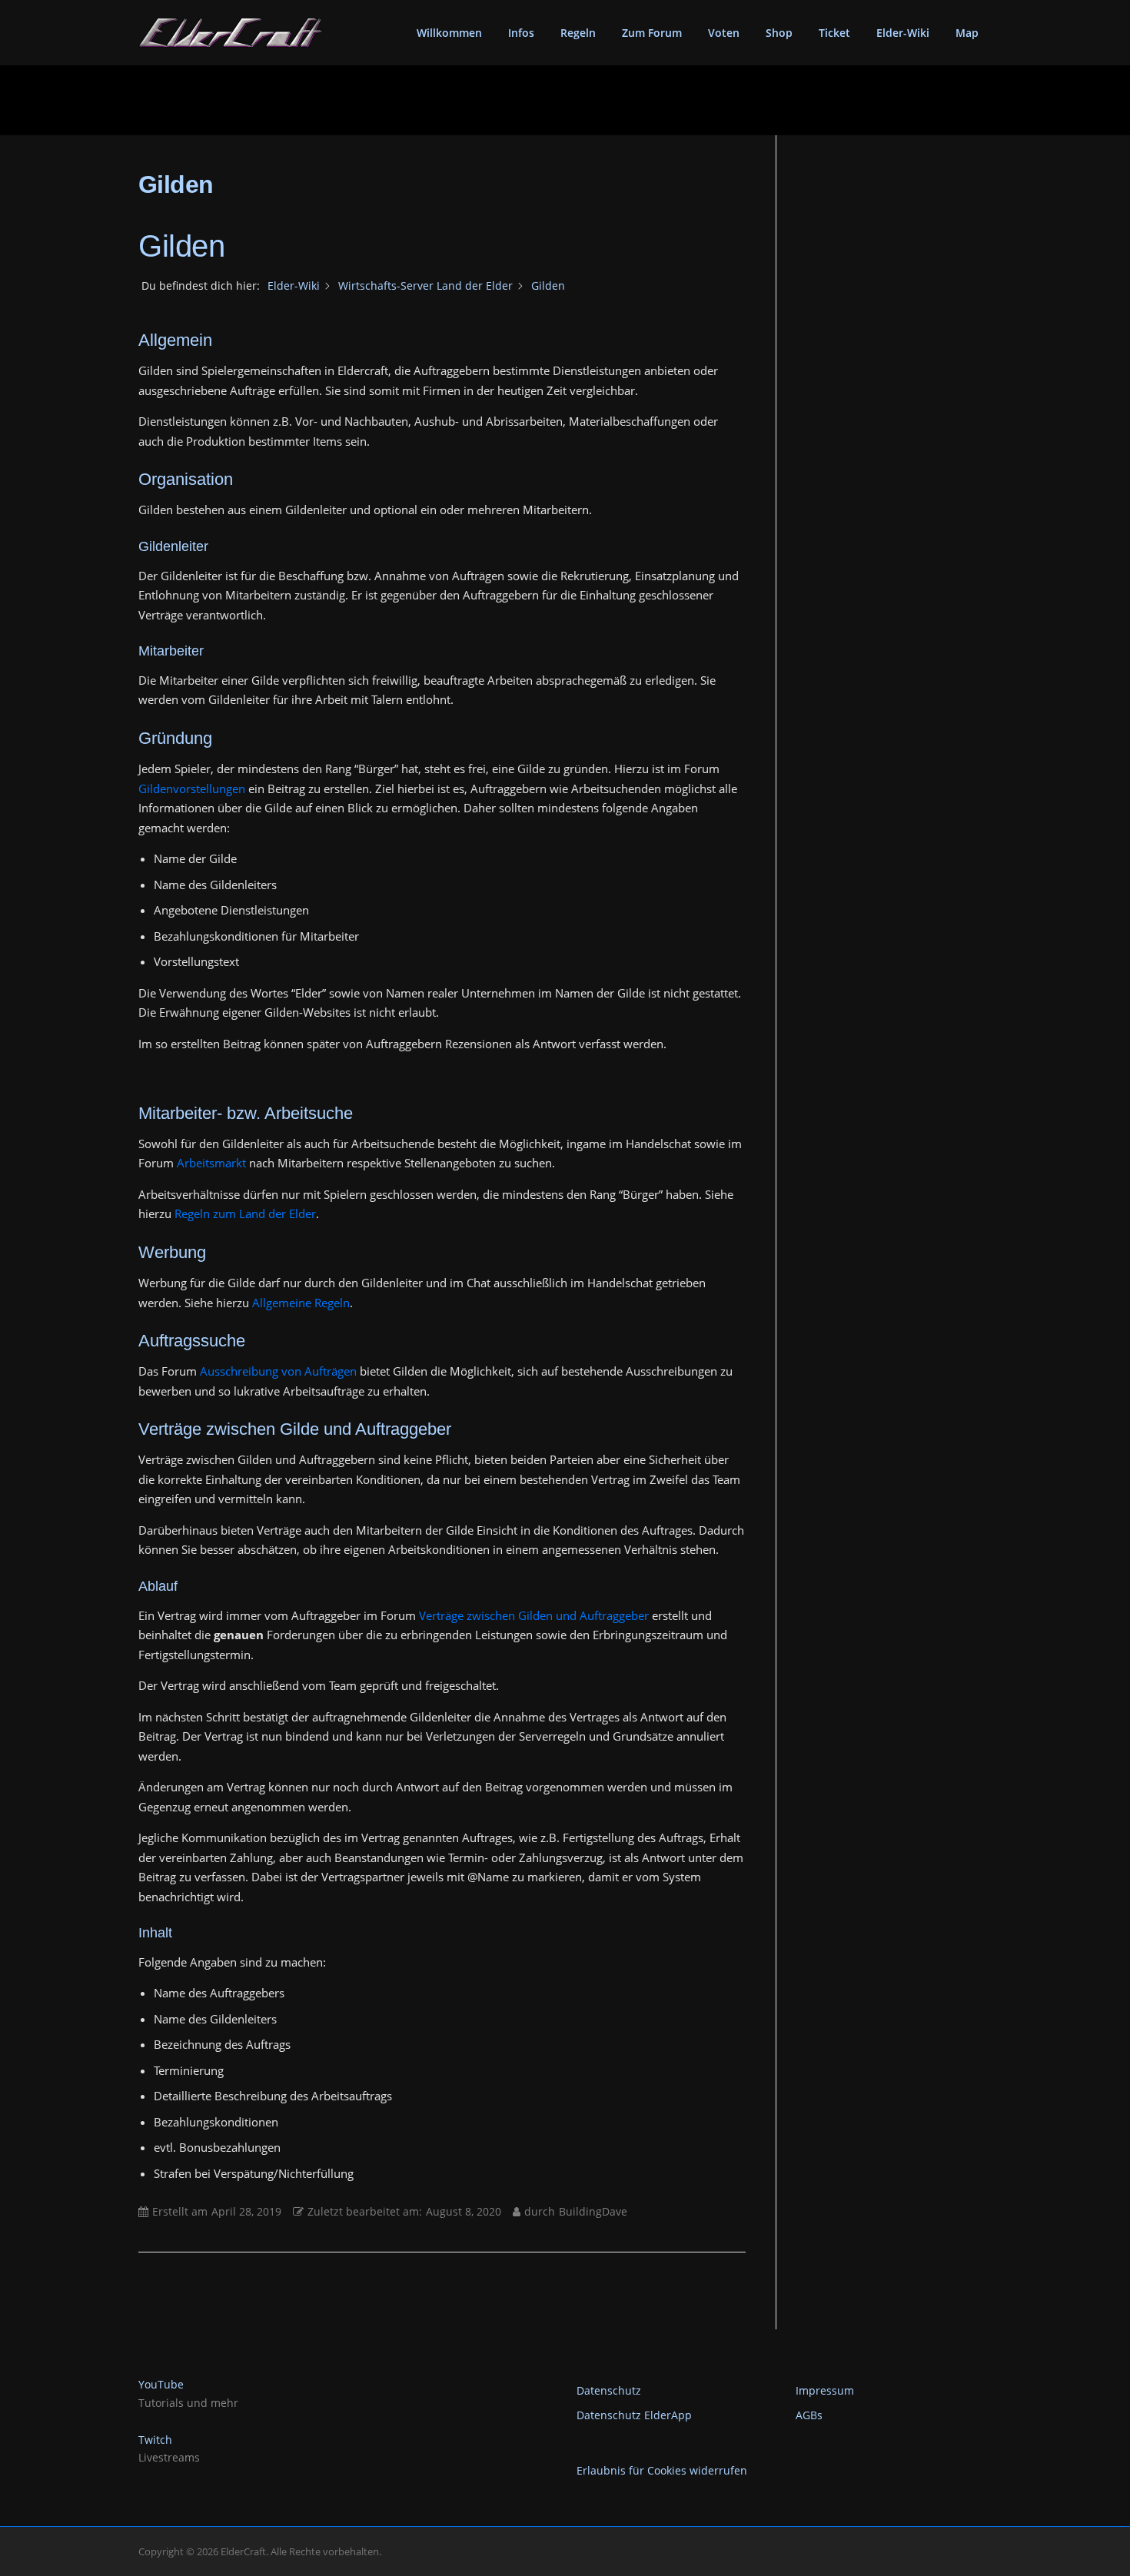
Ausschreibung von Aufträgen (278, 1371)
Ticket (834, 33)
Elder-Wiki (903, 33)
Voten (724, 33)
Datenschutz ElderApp (634, 2415)
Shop (779, 33)
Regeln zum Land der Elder (245, 1213)
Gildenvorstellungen (192, 788)
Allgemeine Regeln (301, 1303)
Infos (521, 33)
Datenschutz (609, 2390)
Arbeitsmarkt (211, 1163)
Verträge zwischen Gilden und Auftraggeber (534, 1615)
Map (967, 33)
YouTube (161, 2384)
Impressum (825, 2390)
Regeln (578, 33)
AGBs (809, 2415)
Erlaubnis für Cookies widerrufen (662, 2470)
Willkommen (449, 33)
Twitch (155, 2440)
